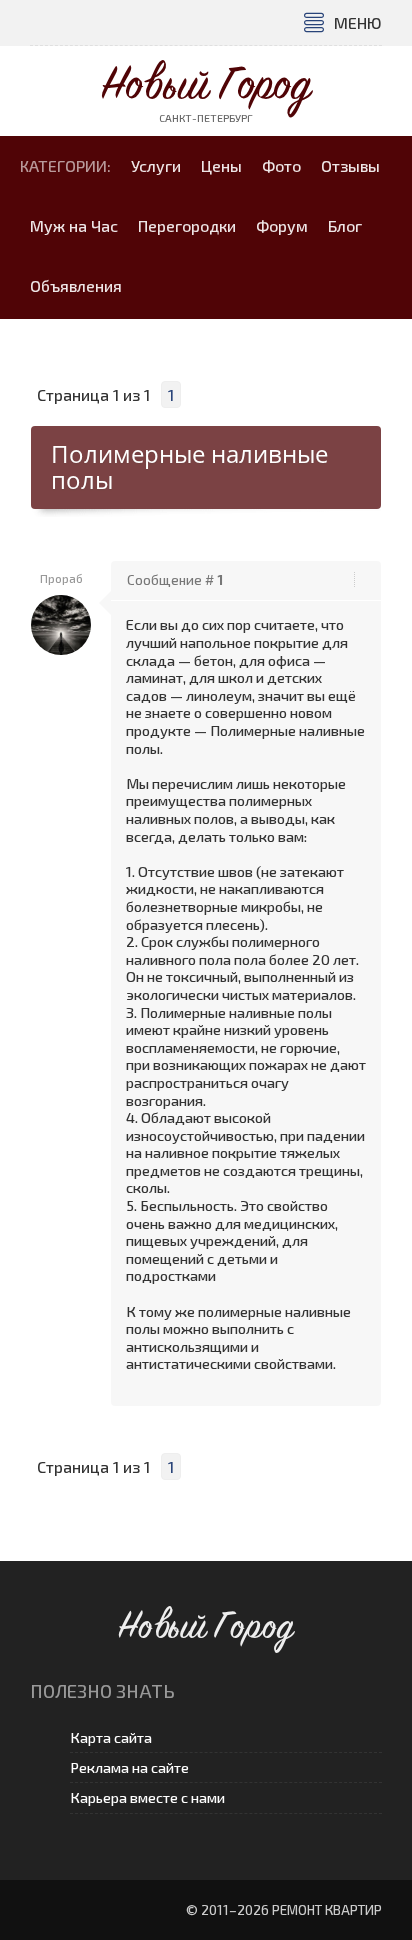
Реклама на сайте (129, 1767)
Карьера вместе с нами (147, 1797)
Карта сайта (111, 1737)
